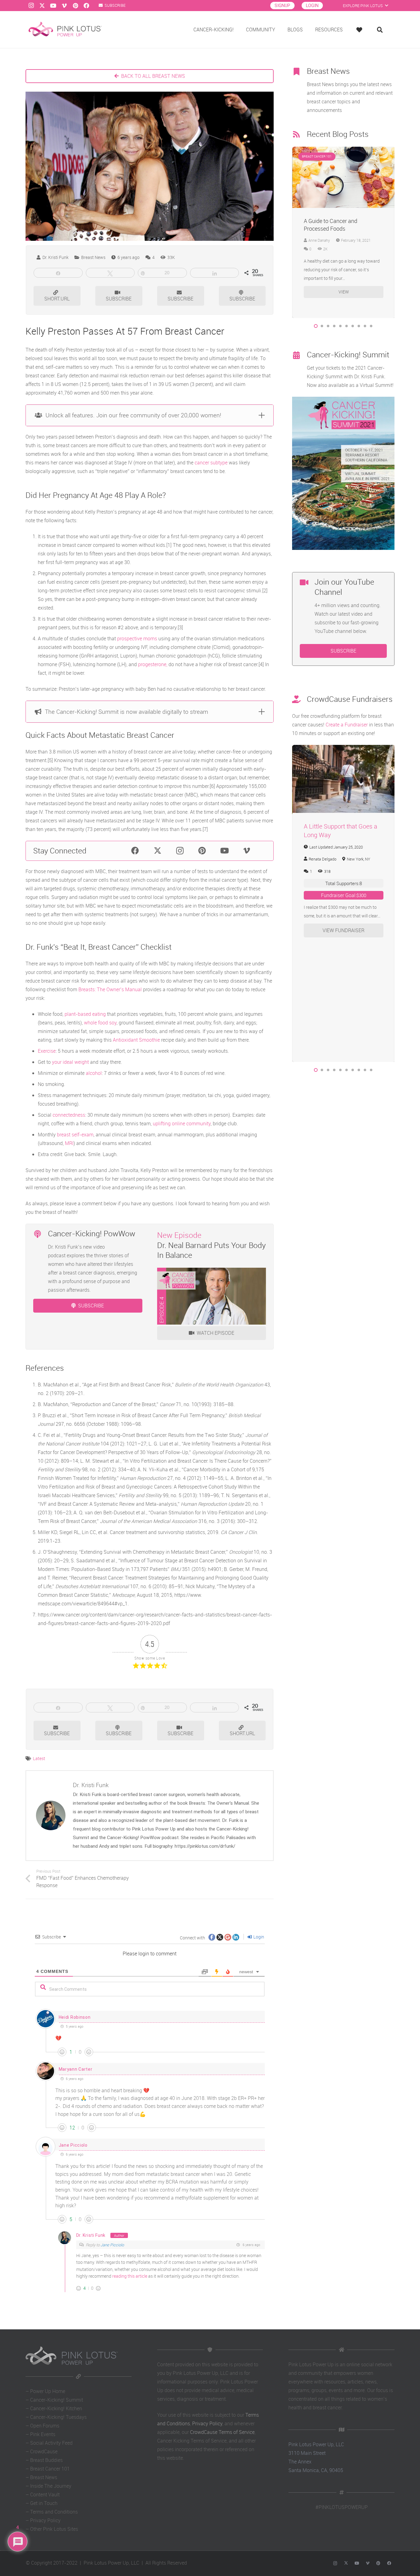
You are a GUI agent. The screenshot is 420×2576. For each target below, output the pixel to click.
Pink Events (43, 2434)
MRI (69, 1143)
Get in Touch (44, 2503)
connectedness (69, 1115)
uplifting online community (182, 1123)
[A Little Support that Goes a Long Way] (344, 749)
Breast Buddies (46, 2460)
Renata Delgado (323, 859)
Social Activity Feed (51, 2443)
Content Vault (45, 2495)
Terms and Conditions (54, 2512)
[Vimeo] (64, 6)
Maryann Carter (76, 2069)
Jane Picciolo (73, 2145)
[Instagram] (31, 6)
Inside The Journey (51, 2486)
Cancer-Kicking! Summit (57, 2400)
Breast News (44, 2477)
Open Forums (45, 2426)
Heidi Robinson (75, 2017)
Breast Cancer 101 (50, 2469)
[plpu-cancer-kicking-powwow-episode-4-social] (212, 1296)
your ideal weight (70, 1062)
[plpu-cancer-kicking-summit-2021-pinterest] (343, 473)
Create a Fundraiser (347, 725)
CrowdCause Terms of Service (222, 2432)
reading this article (130, 2276)
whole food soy (100, 1023)
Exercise (47, 1051)
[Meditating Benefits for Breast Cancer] (344, 151)
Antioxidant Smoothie (136, 1040)
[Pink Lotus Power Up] (65, 30)
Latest (39, 1758)
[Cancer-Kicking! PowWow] (41, 1235)
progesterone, (153, 664)
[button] (316, 326)
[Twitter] (42, 6)
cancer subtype (211, 463)
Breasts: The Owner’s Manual (110, 989)
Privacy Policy (45, 2520)
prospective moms (137, 638)
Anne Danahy (319, 240)
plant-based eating (85, 1014)
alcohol (94, 1073)
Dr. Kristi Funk (55, 257)
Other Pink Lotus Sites (54, 2529)
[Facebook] (86, 6)
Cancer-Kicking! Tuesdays (58, 2417)
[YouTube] (53, 6)
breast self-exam (75, 1135)
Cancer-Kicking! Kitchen (56, 2408)
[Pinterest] (75, 6)
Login (258, 1937)
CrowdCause (44, 2451)
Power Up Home (48, 2391)
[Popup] (361, 30)
